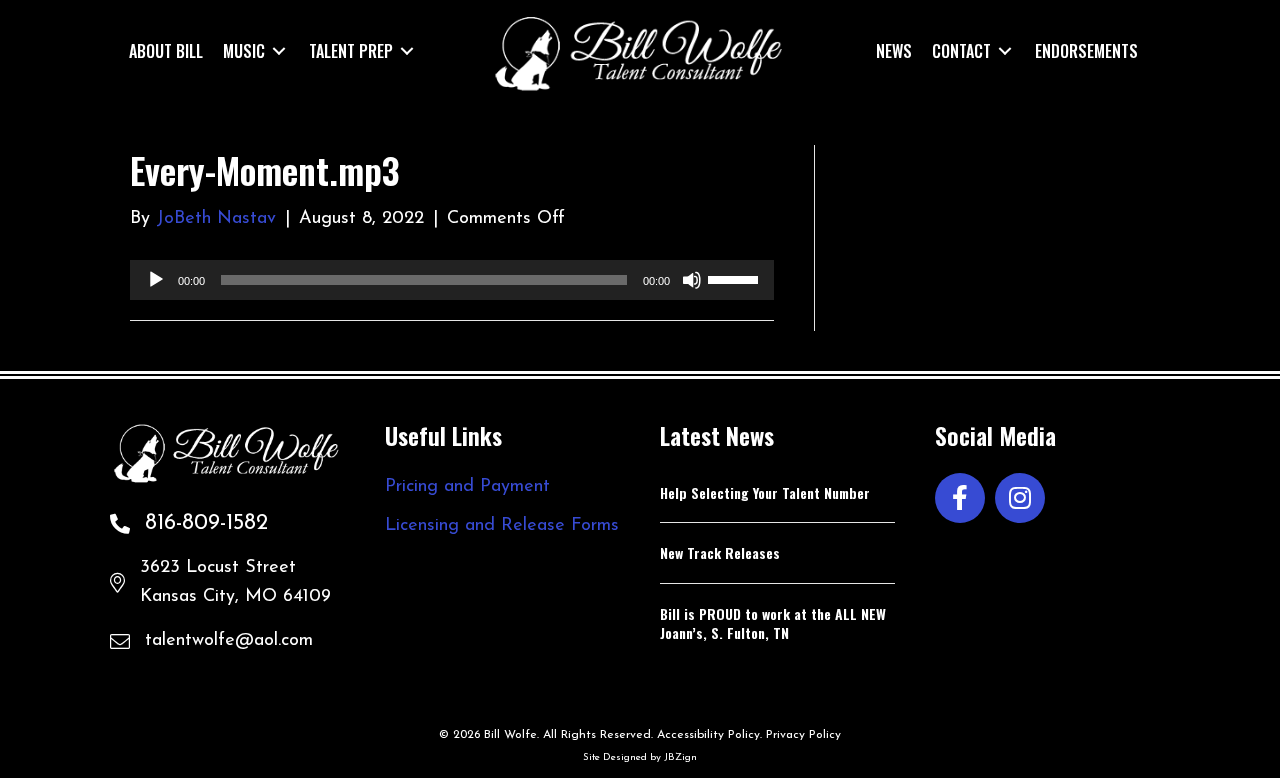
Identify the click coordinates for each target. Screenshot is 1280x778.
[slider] (736, 278)
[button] (960, 498)
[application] (452, 280)
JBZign (680, 757)
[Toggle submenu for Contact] (1005, 50)
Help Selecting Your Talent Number (765, 492)
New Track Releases (720, 552)
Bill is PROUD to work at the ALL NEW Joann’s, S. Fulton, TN (773, 623)
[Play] (156, 280)
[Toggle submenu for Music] (279, 50)
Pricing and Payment (467, 487)
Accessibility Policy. (709, 735)
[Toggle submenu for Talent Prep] (407, 50)
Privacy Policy (803, 735)
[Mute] (692, 280)
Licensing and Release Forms (502, 526)
